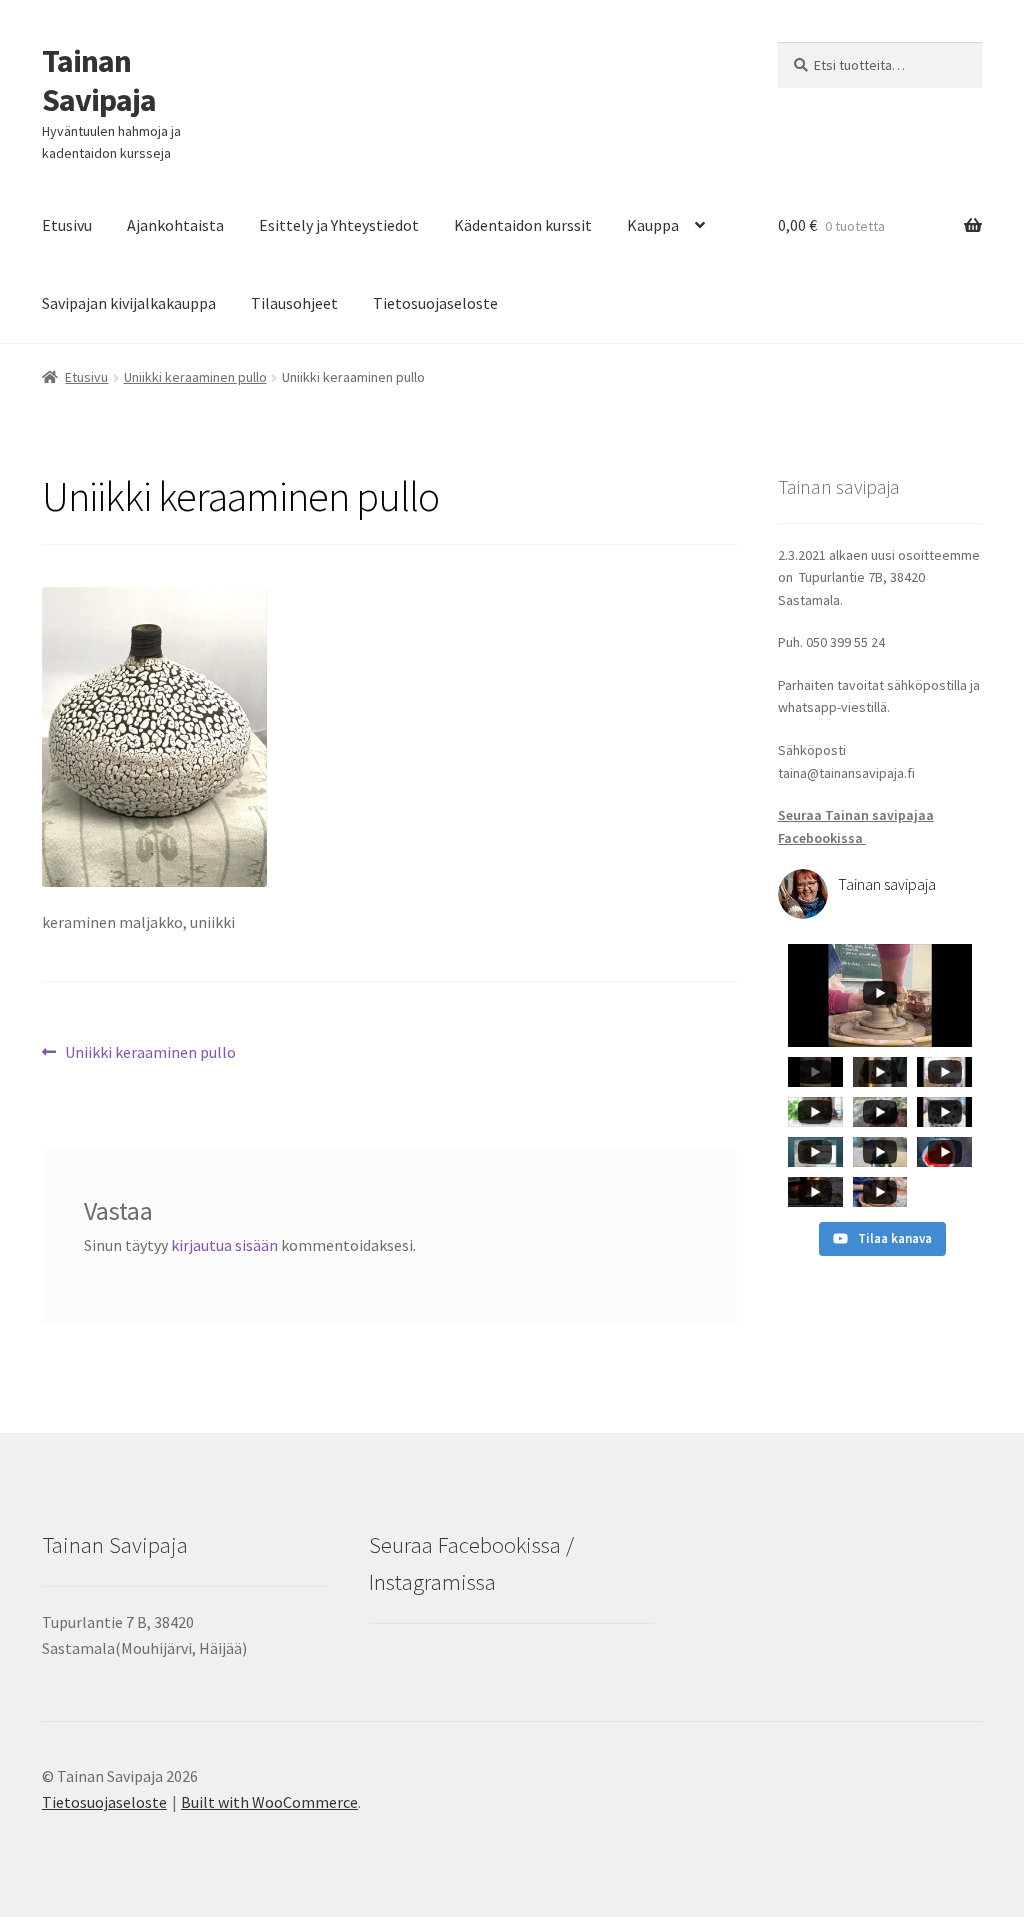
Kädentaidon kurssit (523, 225)
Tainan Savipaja (99, 80)
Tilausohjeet (294, 303)
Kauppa (653, 225)
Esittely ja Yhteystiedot (339, 225)
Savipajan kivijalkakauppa (129, 303)
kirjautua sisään (224, 1245)
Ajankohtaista (175, 225)
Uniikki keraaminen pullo (195, 377)
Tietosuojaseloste (435, 303)
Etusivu (67, 225)
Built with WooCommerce (269, 1802)
